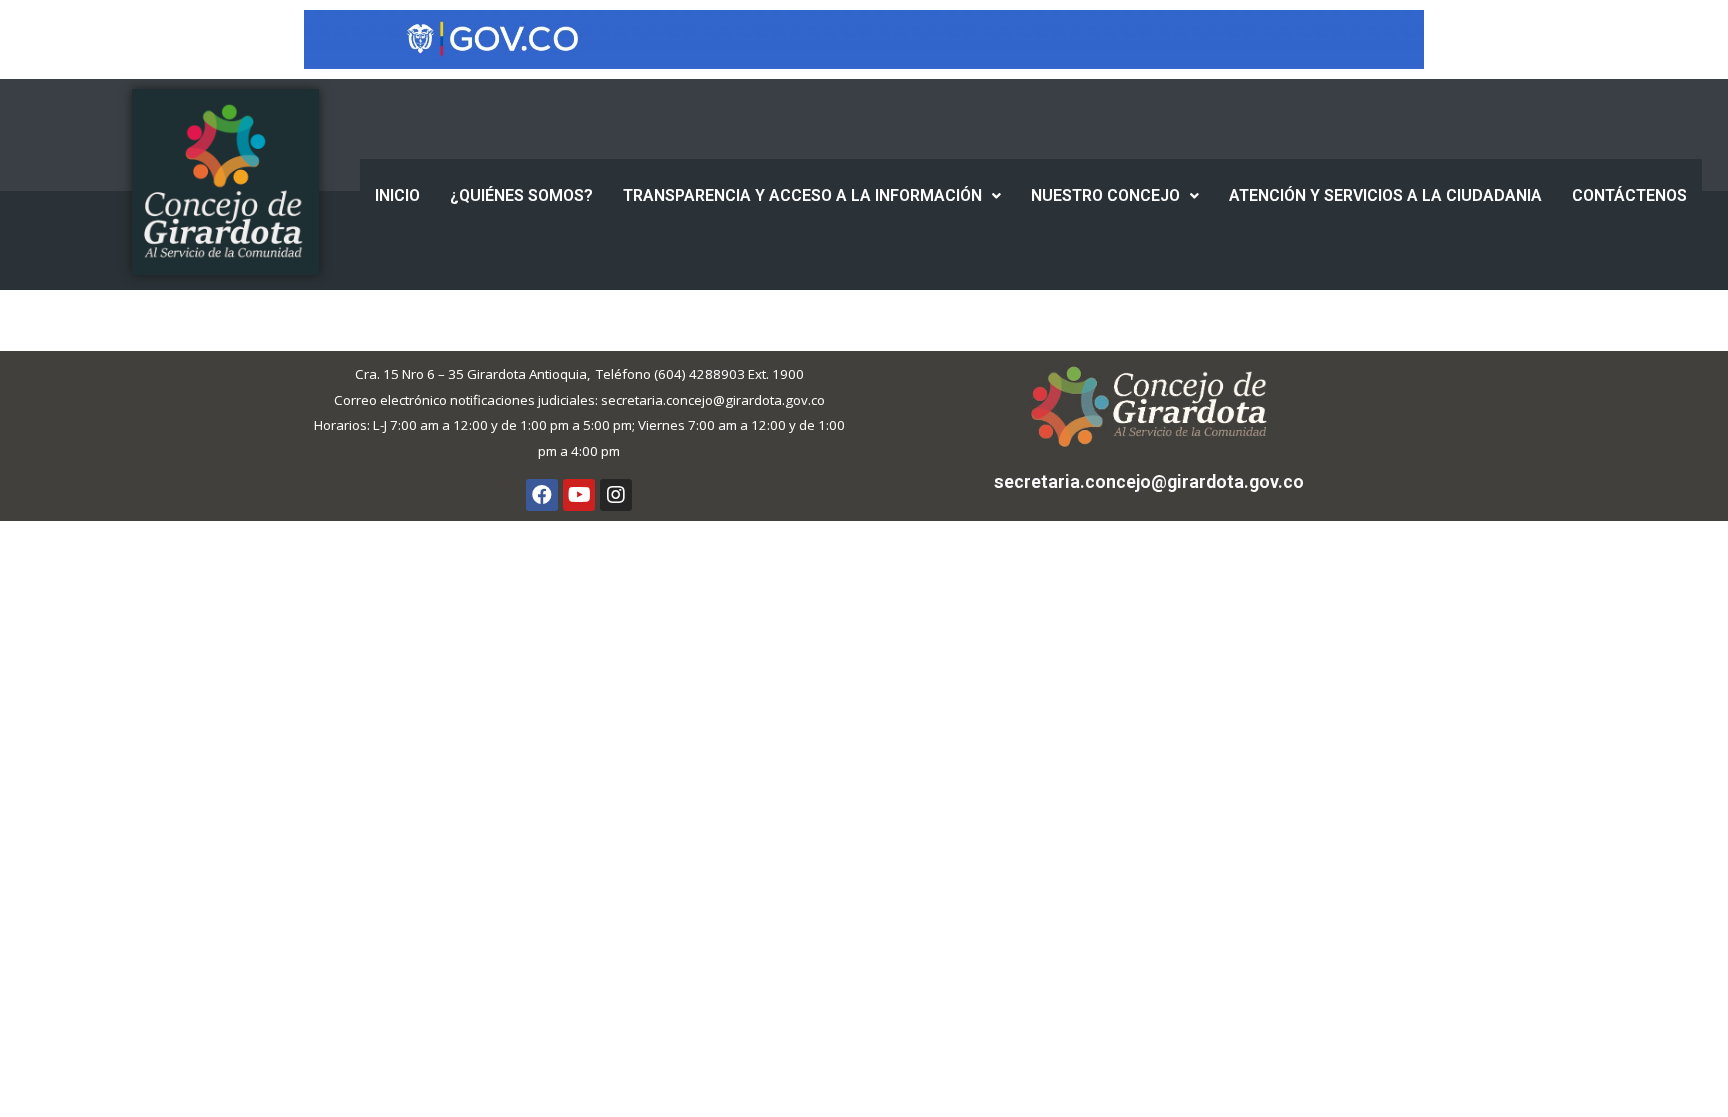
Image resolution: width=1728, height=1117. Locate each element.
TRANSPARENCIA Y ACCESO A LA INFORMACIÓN (802, 195)
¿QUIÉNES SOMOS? (521, 195)
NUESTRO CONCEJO (1105, 195)
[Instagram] (616, 495)
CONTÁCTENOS (1629, 195)
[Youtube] (579, 495)
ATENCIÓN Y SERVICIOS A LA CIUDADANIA (1385, 195)
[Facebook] (542, 495)
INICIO (397, 195)
